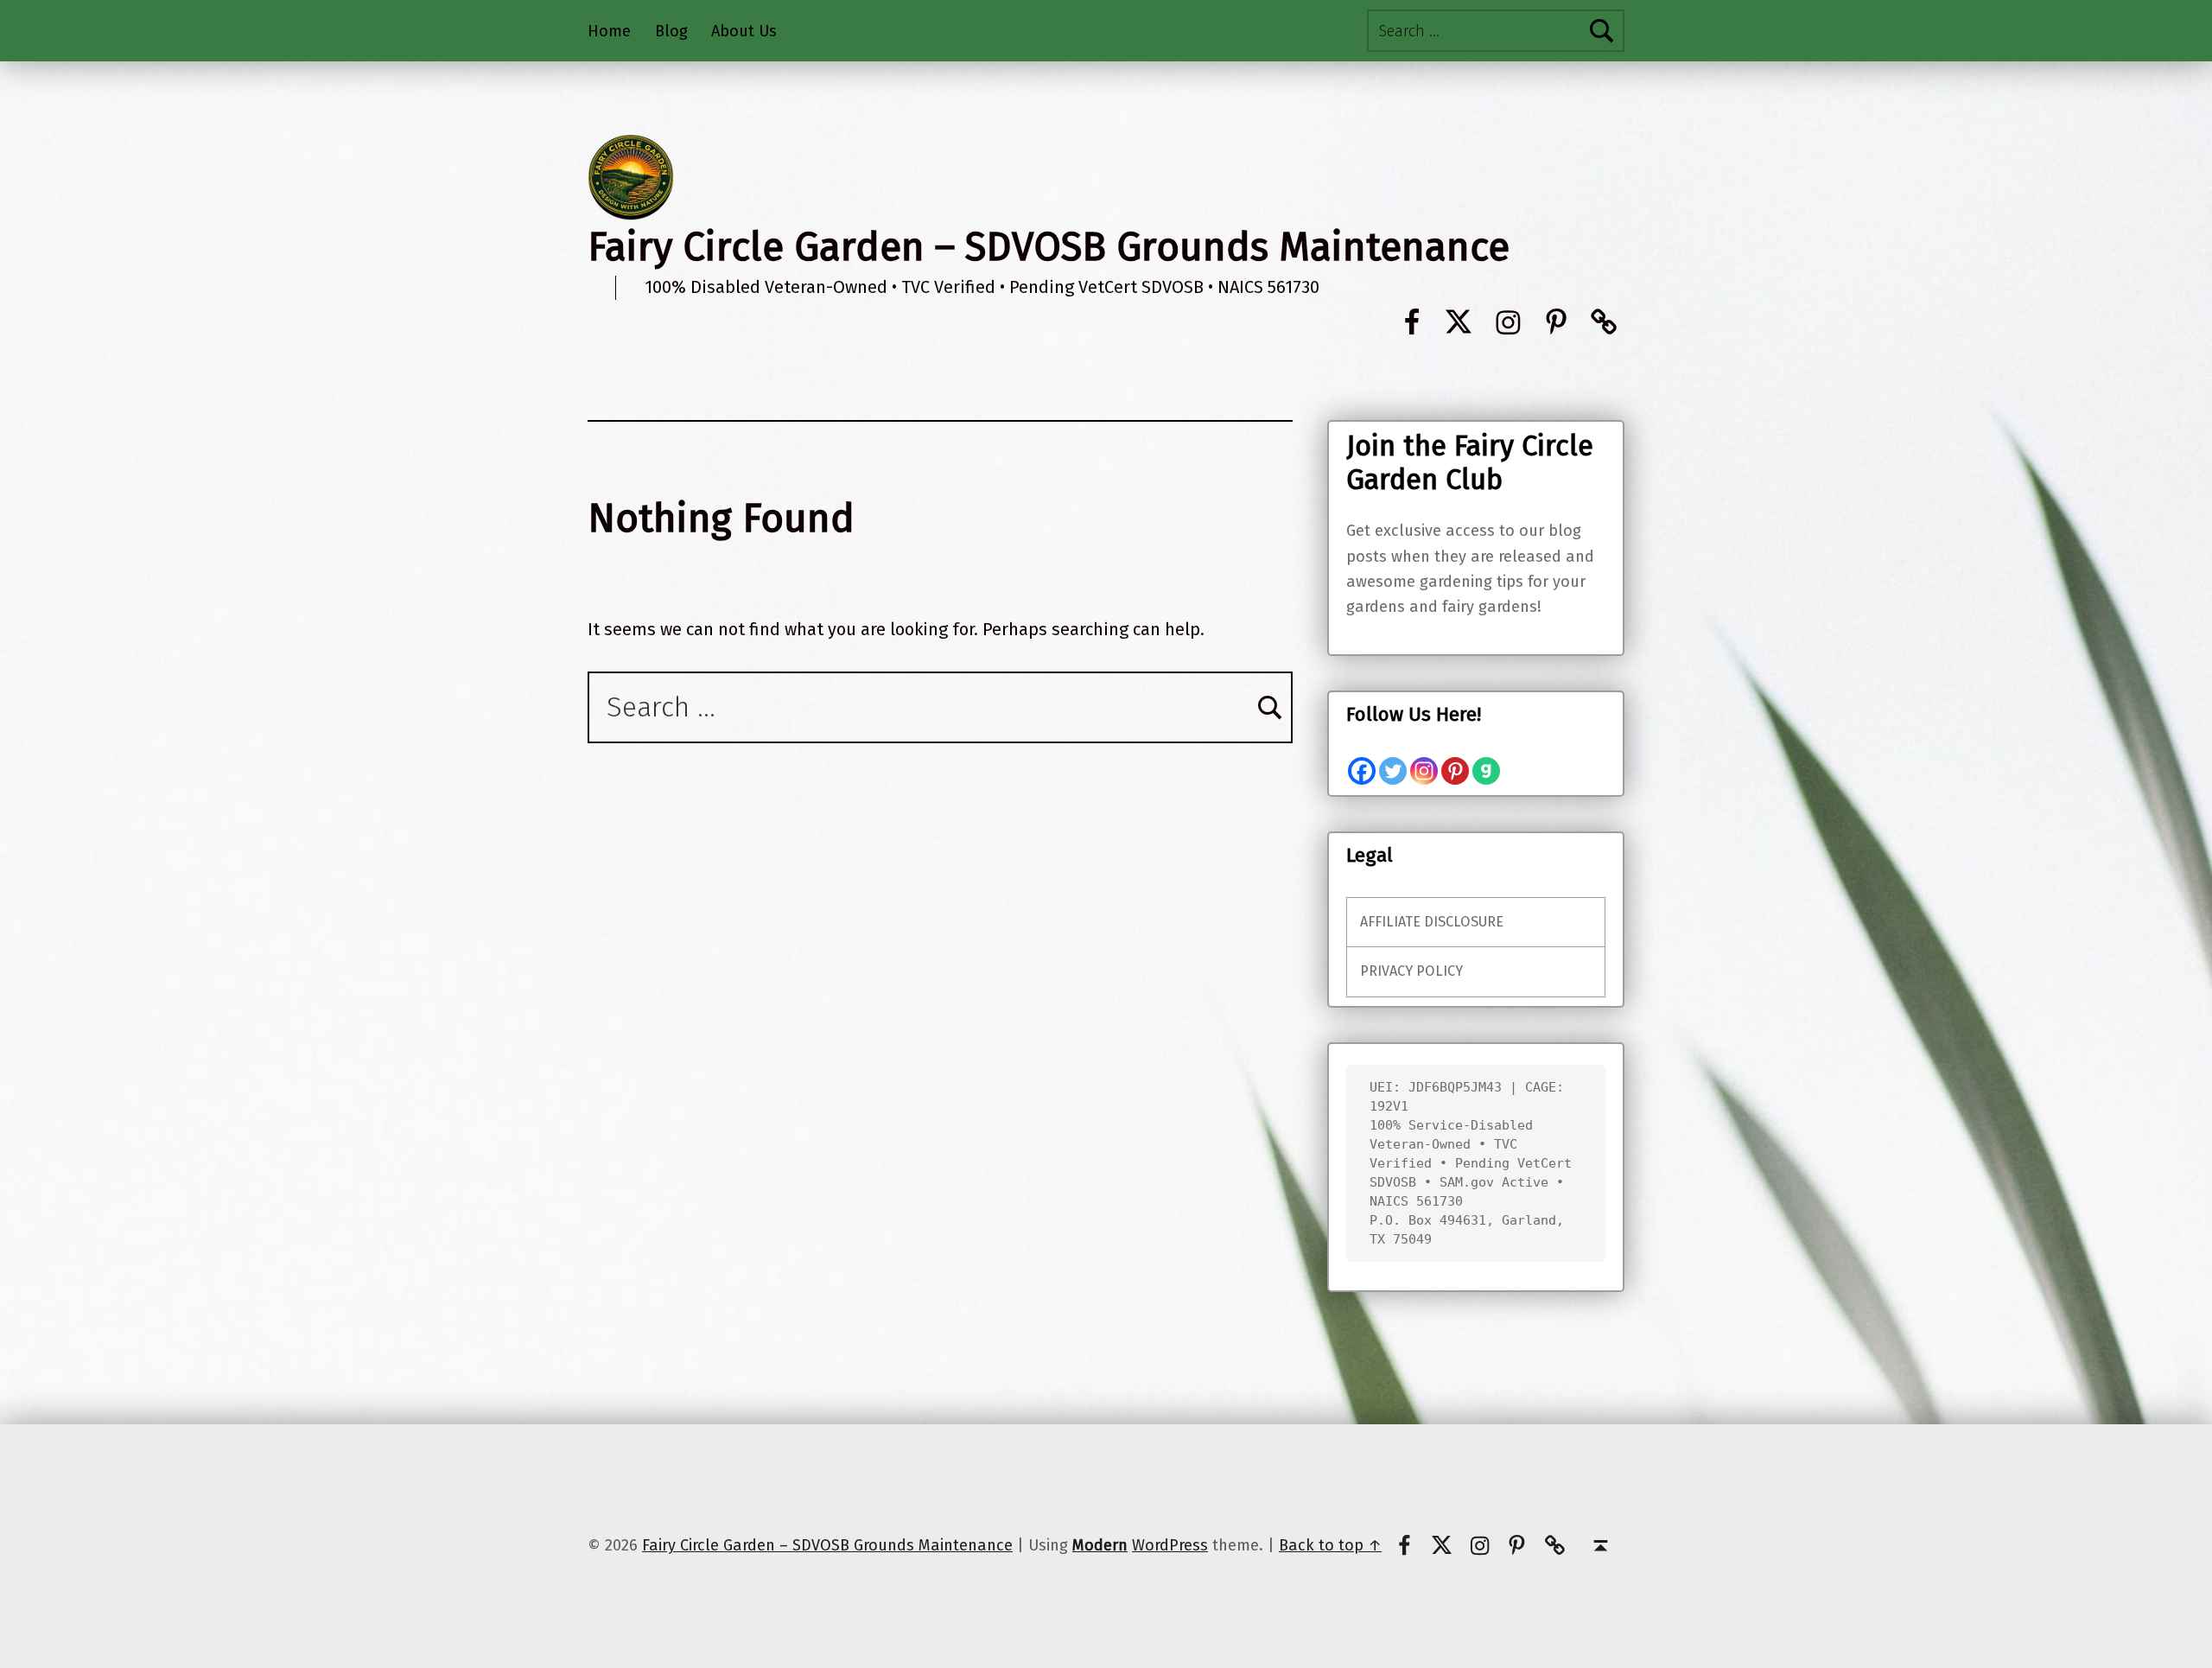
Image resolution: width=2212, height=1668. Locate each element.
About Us (744, 31)
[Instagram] (1424, 771)
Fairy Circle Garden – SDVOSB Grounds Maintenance (1049, 247)
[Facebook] (1362, 771)
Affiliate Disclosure (1432, 922)
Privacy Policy (1411, 971)
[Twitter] (1393, 771)
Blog (671, 31)
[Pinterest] (1455, 771)
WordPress (1170, 1545)
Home (609, 31)
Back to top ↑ (1330, 1545)
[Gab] (1486, 771)
